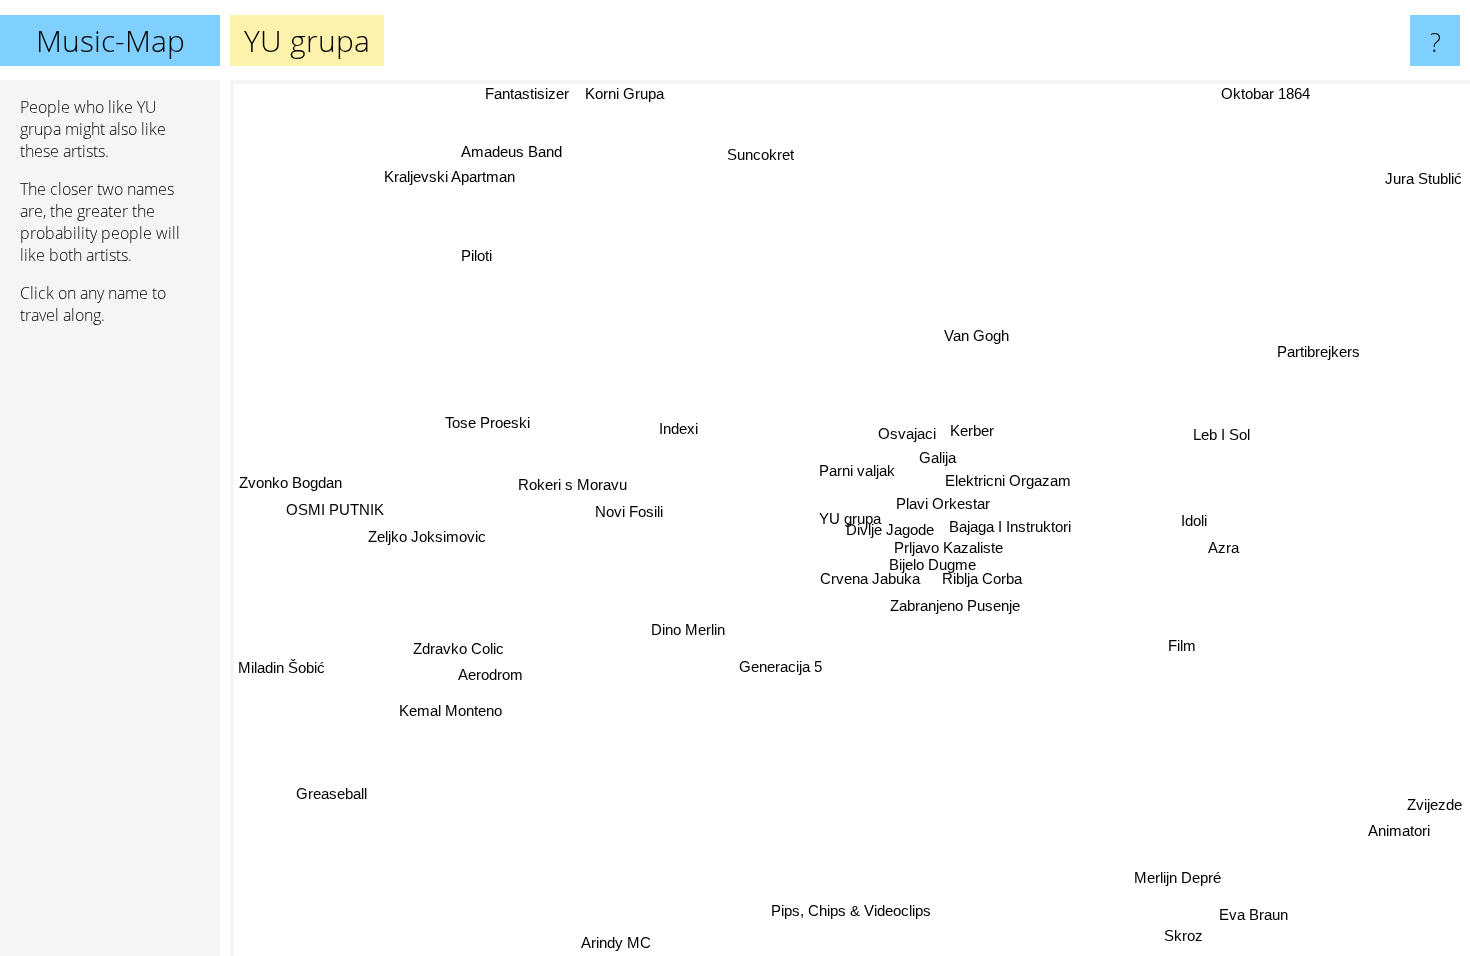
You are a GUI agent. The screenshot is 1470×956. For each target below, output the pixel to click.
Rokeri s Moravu (573, 483)
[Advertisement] (110, 647)
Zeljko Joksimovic (427, 536)
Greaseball (324, 786)
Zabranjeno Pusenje (955, 605)
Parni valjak (858, 470)
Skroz (1185, 934)
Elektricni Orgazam (1008, 480)
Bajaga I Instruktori (1010, 526)
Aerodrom (490, 674)
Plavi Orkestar (943, 503)
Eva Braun (1255, 913)
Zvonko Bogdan (290, 482)
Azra (1223, 548)
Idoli (1194, 521)
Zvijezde (1434, 803)
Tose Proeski (487, 422)
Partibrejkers (1321, 354)
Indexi (679, 427)
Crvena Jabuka (869, 578)
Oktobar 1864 (1265, 93)
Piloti (475, 256)
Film (1181, 646)
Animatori (1401, 829)
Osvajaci (907, 433)
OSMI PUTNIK (335, 509)
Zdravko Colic (458, 648)
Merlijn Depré (1179, 876)
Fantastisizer (527, 93)
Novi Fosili (629, 510)
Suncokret (762, 154)
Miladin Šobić (281, 667)
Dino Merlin (688, 629)
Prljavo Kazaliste (948, 547)
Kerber (972, 430)
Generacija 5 (779, 666)
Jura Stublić (1423, 178)
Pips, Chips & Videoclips (853, 910)
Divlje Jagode (889, 529)
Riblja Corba (981, 579)
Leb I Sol (1222, 436)
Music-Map (110, 40)
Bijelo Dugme (932, 564)
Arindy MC (615, 942)
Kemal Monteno (450, 710)
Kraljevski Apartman (452, 175)
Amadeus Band (514, 150)
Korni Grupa (624, 93)
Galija (937, 458)
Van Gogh (978, 336)
